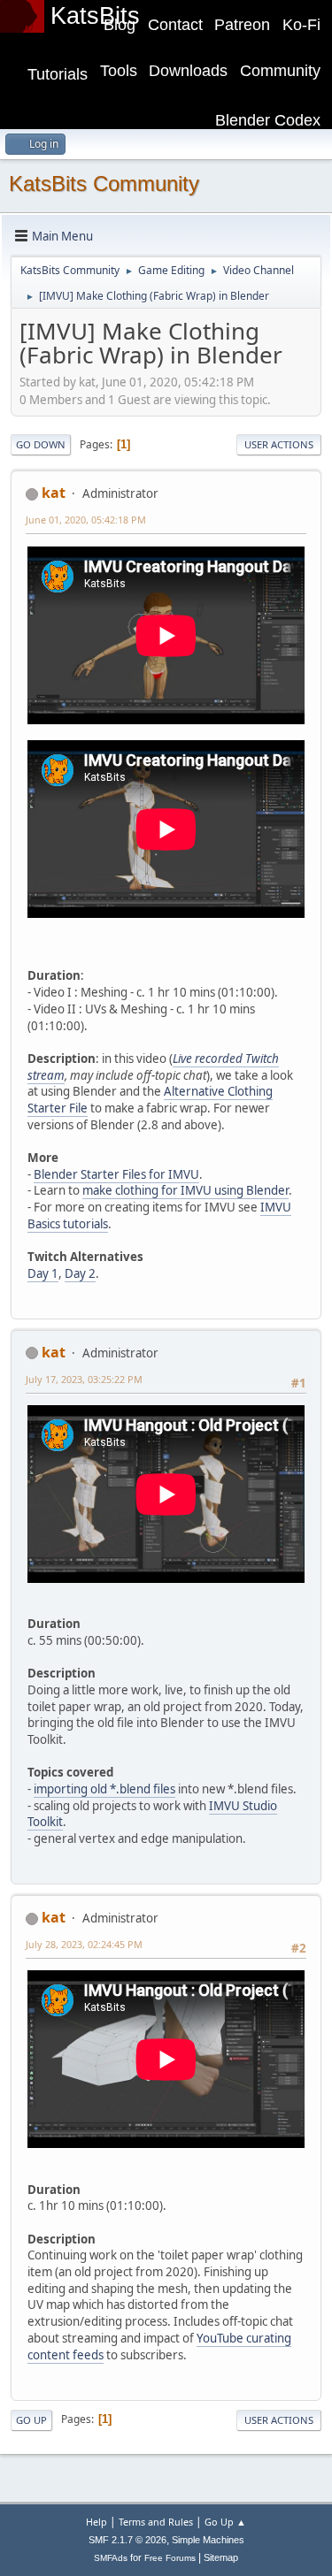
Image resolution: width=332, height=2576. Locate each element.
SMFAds (111, 2558)
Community (280, 71)
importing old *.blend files (104, 1789)
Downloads (188, 71)
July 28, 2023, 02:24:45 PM (84, 1944)
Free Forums (170, 2558)
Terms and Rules (156, 2522)
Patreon (242, 25)
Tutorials (58, 74)
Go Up (31, 2420)
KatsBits (95, 16)
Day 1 (43, 1273)
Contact (175, 25)
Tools (119, 71)
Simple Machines (208, 2540)
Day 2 (80, 1273)
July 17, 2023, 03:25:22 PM (84, 1379)
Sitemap (221, 2557)
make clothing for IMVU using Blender (185, 1190)
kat (54, 493)
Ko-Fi (301, 25)
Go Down (41, 444)
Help (97, 2522)
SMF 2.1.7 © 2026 (127, 2540)
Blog (120, 25)
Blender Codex (268, 120)
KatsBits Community (104, 183)
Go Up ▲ (225, 2522)
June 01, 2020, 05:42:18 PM (86, 520)
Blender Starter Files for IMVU (116, 1174)
